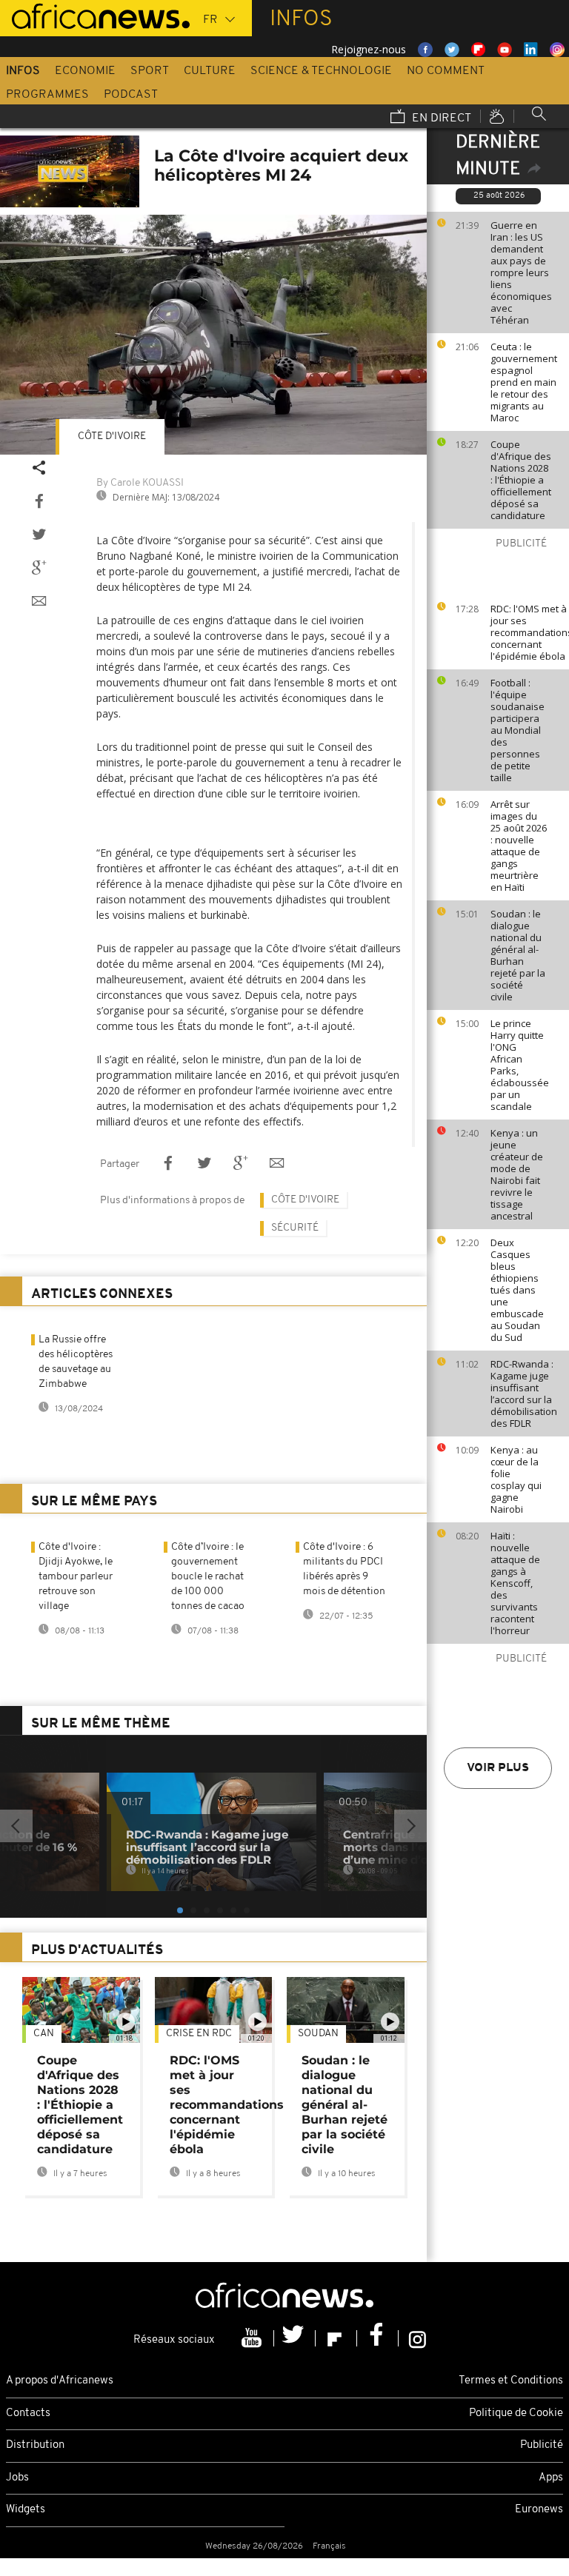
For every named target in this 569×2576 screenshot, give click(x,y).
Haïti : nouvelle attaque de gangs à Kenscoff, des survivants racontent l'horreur (515, 1583)
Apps (551, 2478)
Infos (23, 71)
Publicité (542, 2445)
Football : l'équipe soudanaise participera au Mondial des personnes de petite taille (518, 730)
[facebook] (378, 2338)
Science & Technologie (321, 71)
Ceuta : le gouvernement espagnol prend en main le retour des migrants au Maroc (524, 382)
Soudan (318, 2034)
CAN (44, 2034)
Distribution (35, 2445)
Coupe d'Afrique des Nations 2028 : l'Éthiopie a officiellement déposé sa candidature (521, 480)
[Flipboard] (336, 2338)
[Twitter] (295, 2338)
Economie (85, 71)
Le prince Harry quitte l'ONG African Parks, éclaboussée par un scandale (520, 1065)
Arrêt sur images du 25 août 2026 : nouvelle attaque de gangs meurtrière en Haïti (519, 846)
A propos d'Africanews (60, 2381)
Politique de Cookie (516, 2413)
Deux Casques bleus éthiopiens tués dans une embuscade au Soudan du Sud (517, 1290)
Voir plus (498, 1768)
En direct (440, 118)
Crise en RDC (199, 2034)
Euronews (539, 2510)
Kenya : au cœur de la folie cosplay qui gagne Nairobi (516, 1479)
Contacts (28, 2413)
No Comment (446, 71)
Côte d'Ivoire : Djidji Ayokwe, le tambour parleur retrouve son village (76, 1577)
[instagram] (417, 2338)
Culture (210, 71)
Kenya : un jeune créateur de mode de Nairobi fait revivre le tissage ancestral (517, 1174)
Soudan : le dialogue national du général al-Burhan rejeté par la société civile (518, 955)
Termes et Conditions (511, 2381)
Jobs (17, 2478)
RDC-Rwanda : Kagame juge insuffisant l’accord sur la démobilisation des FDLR (524, 1394)
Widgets (26, 2510)
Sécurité (295, 1228)
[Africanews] (95, 15)
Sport (150, 71)
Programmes (47, 95)
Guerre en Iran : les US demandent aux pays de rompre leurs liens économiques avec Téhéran (521, 272)
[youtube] (253, 2338)
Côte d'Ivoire (112, 436)
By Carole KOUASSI (140, 483)
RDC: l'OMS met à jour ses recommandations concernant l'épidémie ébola (526, 632)
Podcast (131, 95)
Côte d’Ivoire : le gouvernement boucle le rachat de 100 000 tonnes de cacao (208, 1577)
